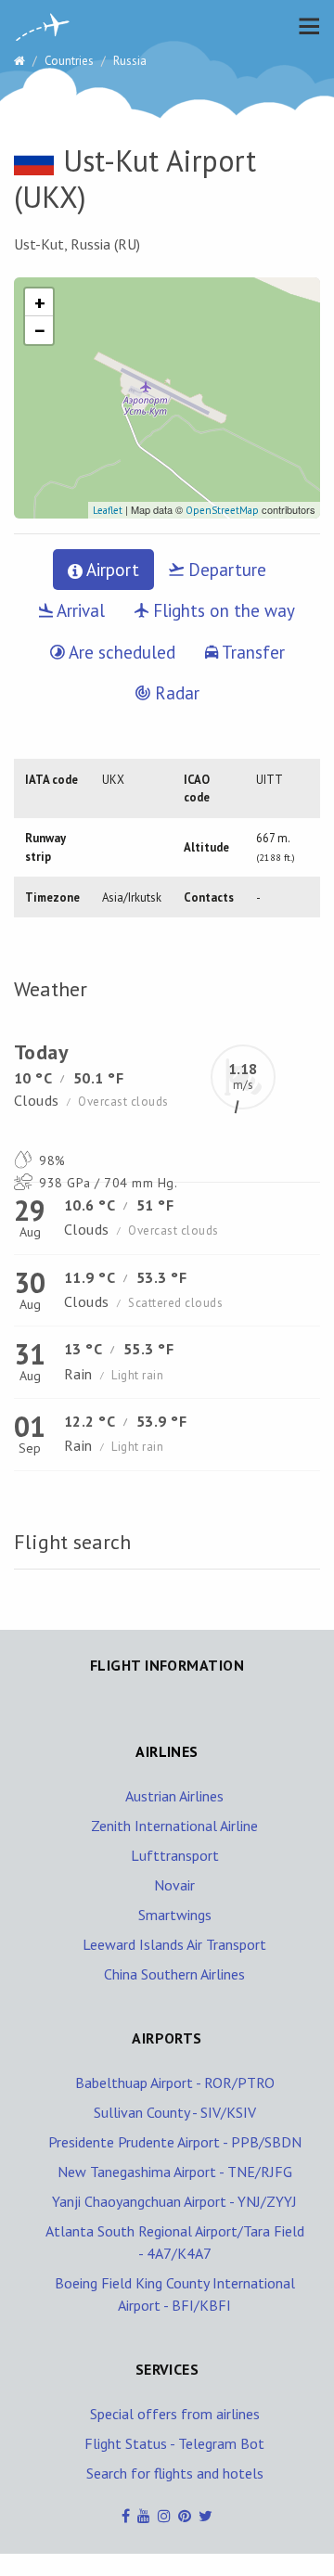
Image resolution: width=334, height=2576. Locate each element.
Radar (175, 693)
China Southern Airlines (174, 1974)
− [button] (40, 330)
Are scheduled (120, 652)
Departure (225, 570)
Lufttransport (175, 1855)
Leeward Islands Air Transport (174, 1944)
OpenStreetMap (222, 510)
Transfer (251, 652)
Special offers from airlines (175, 2414)
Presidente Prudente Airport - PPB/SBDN (175, 2142)
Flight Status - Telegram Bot (174, 2443)
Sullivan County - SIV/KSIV (175, 2112)
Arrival (79, 610)
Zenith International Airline (174, 1826)
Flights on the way (222, 610)
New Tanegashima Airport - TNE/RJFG (175, 2172)
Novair (174, 1885)
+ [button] (40, 302)
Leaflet (108, 510)
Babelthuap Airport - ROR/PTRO (175, 2083)
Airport (111, 570)
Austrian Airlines (174, 1796)
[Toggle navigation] (304, 26)
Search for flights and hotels (175, 2473)
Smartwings (175, 1915)
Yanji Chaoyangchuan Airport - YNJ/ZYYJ (174, 2201)
